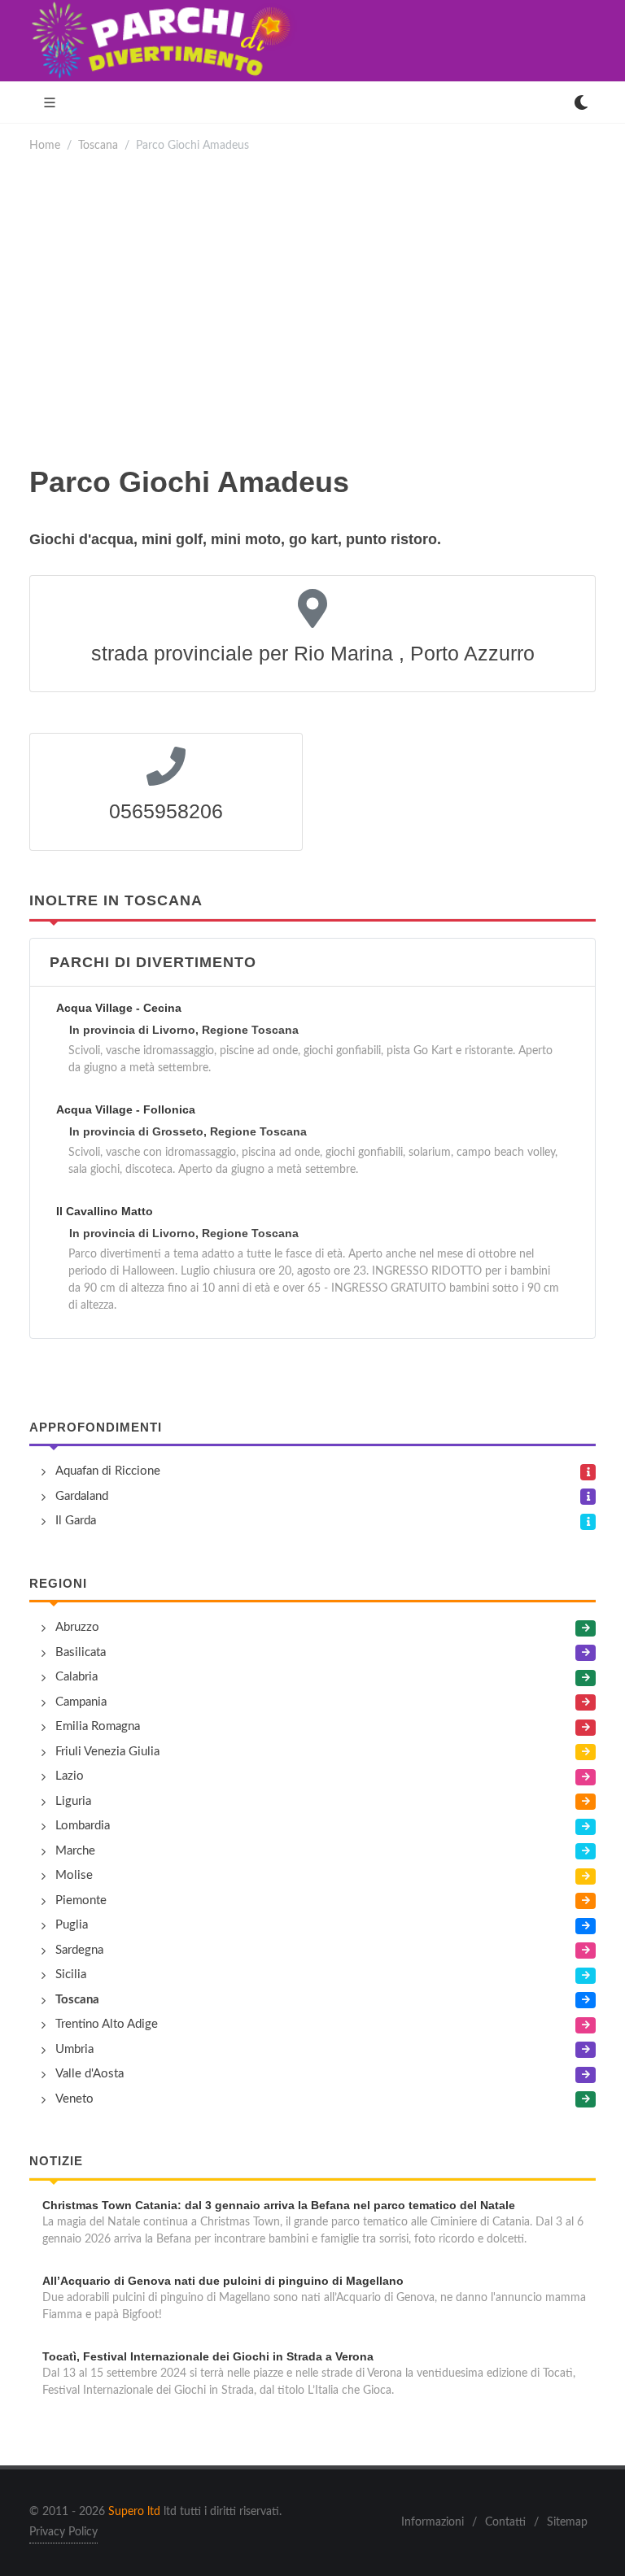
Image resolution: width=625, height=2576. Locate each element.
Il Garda (76, 1521)
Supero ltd (134, 2512)
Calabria (76, 1677)
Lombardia (83, 1826)
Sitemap (567, 2522)
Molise (74, 1875)
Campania (81, 1702)
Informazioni (433, 2522)
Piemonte (81, 1900)
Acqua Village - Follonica (126, 1109)
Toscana (98, 145)
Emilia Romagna (98, 1726)
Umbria (74, 2049)
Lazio (70, 1776)
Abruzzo (77, 1627)
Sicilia (71, 1974)
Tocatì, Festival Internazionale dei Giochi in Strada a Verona (208, 2356)
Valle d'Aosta (90, 2074)
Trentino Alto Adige (107, 2024)
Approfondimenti (96, 1427)
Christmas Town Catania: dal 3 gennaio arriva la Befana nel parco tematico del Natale (279, 2205)
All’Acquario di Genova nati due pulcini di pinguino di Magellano (223, 2281)
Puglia (72, 1925)
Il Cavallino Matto (105, 1211)
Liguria (73, 1801)
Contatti (505, 2522)
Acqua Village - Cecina (119, 1008)
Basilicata (81, 1652)
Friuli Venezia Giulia (107, 1752)
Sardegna (79, 1950)
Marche (75, 1851)
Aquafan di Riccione (108, 1471)
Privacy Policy (63, 2532)
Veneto (74, 2099)
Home (45, 145)
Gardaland (82, 1496)
